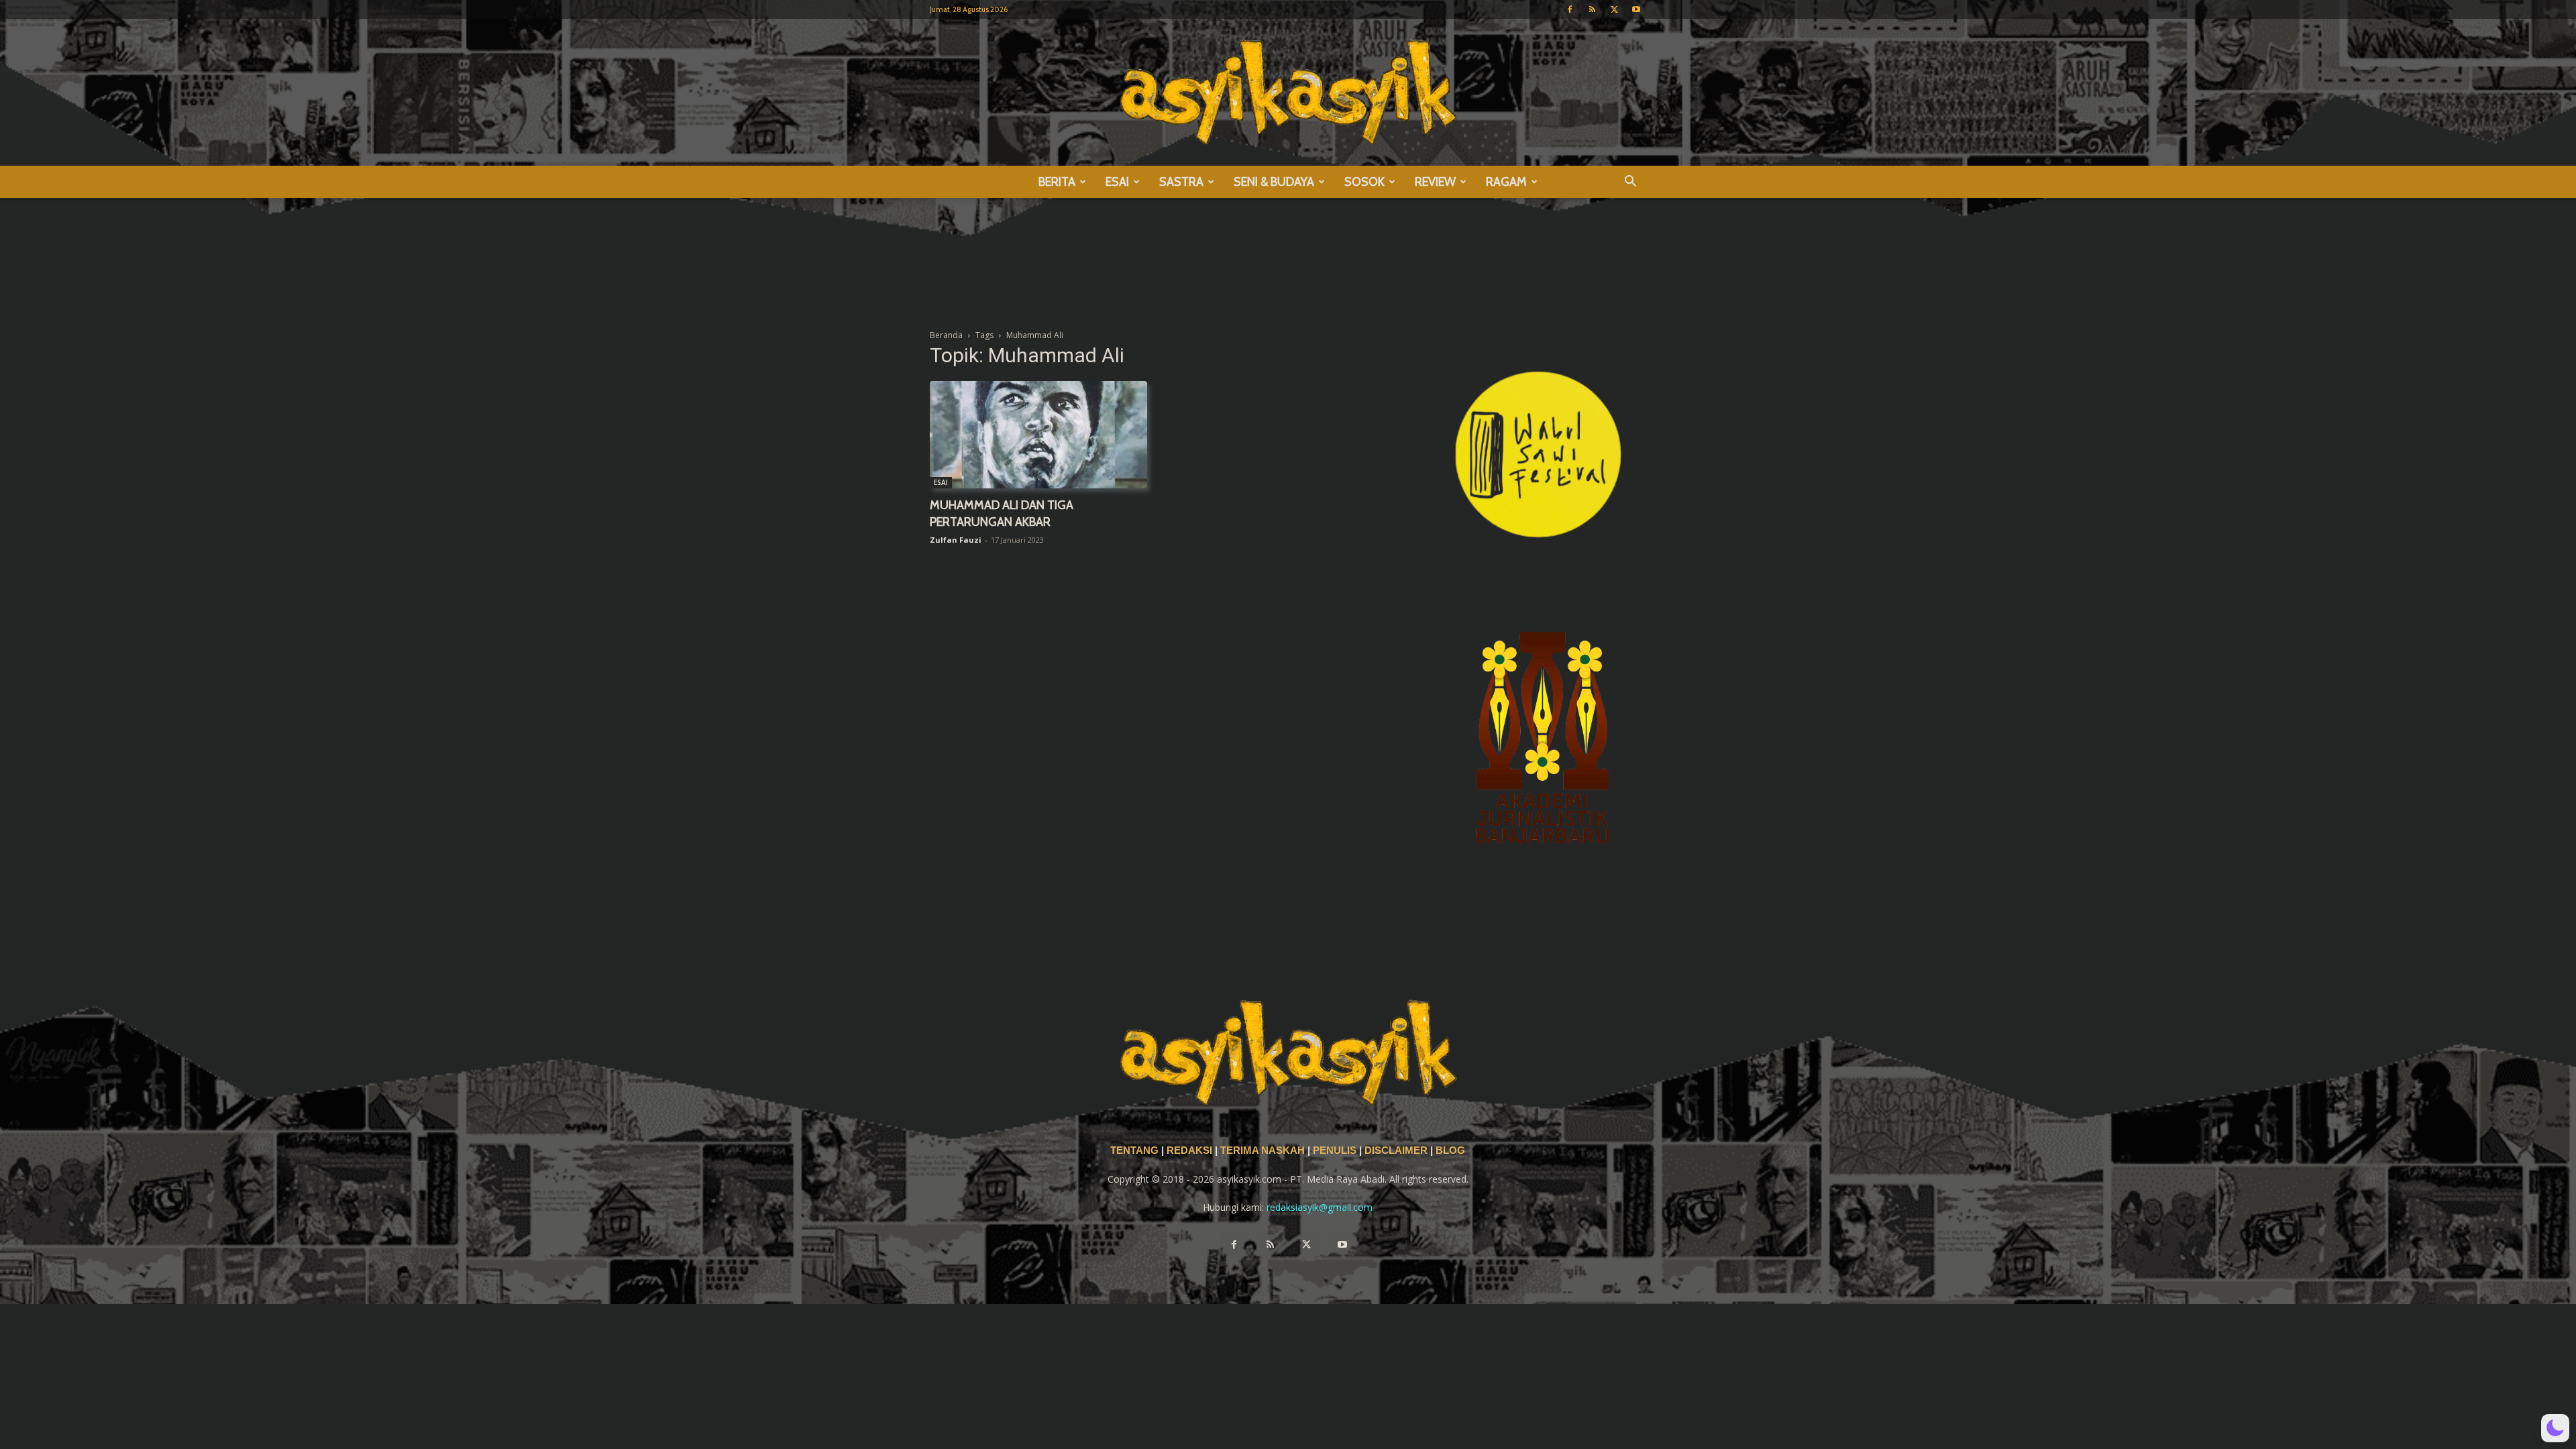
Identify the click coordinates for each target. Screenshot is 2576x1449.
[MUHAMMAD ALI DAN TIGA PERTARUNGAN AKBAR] (1038, 435)
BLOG (1450, 1150)
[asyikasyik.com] (1288, 92)
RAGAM (1506, 182)
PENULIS (1336, 1150)
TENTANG (1136, 1150)
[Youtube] (1636, 9)
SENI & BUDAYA (1274, 182)
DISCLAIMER (1396, 1150)
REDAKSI (1189, 1150)
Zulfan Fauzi (956, 540)
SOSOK (1364, 182)
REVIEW (1435, 182)
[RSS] (1592, 9)
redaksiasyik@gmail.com (1320, 1207)
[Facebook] (1570, 9)
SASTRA (1181, 182)
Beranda (946, 335)
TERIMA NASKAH (1264, 1150)
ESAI (1117, 182)
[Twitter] (1614, 9)
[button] (1630, 183)
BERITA (1057, 182)
